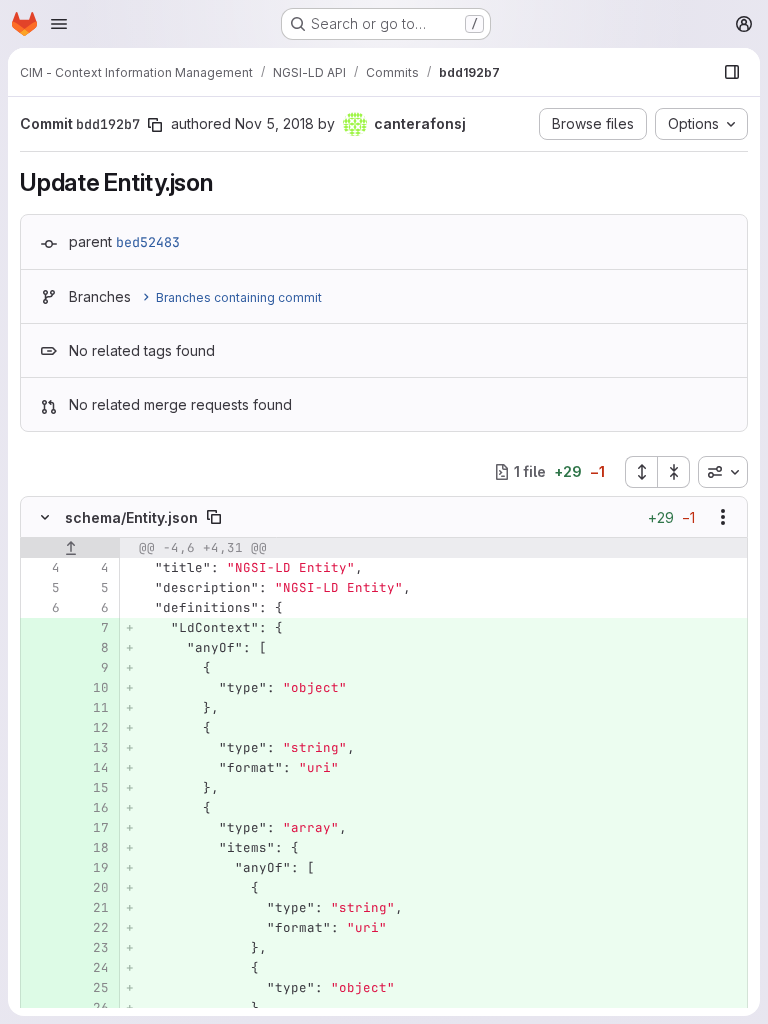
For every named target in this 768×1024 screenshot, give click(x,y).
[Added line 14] (92, 768)
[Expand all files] (641, 472)
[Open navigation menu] (59, 24)
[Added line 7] (92, 628)
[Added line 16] (92, 808)
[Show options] (723, 517)
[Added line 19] (92, 868)
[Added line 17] (92, 828)
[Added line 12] (92, 728)
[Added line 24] (92, 968)
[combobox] (723, 472)
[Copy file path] (214, 517)
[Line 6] (43, 608)
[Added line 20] (92, 888)
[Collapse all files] (674, 472)
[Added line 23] (92, 948)
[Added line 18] (92, 848)
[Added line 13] (92, 748)
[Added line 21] (92, 908)
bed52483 (148, 242)
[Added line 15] (92, 788)
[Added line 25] (92, 988)
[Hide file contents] (45, 517)
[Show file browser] (732, 72)
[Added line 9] (92, 668)
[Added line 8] (92, 648)
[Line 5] (43, 588)
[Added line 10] (92, 688)
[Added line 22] (92, 928)
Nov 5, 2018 (274, 123)
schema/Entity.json (131, 517)
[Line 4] (43, 568)
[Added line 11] (92, 708)
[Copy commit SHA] (155, 125)
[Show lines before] (70, 548)
